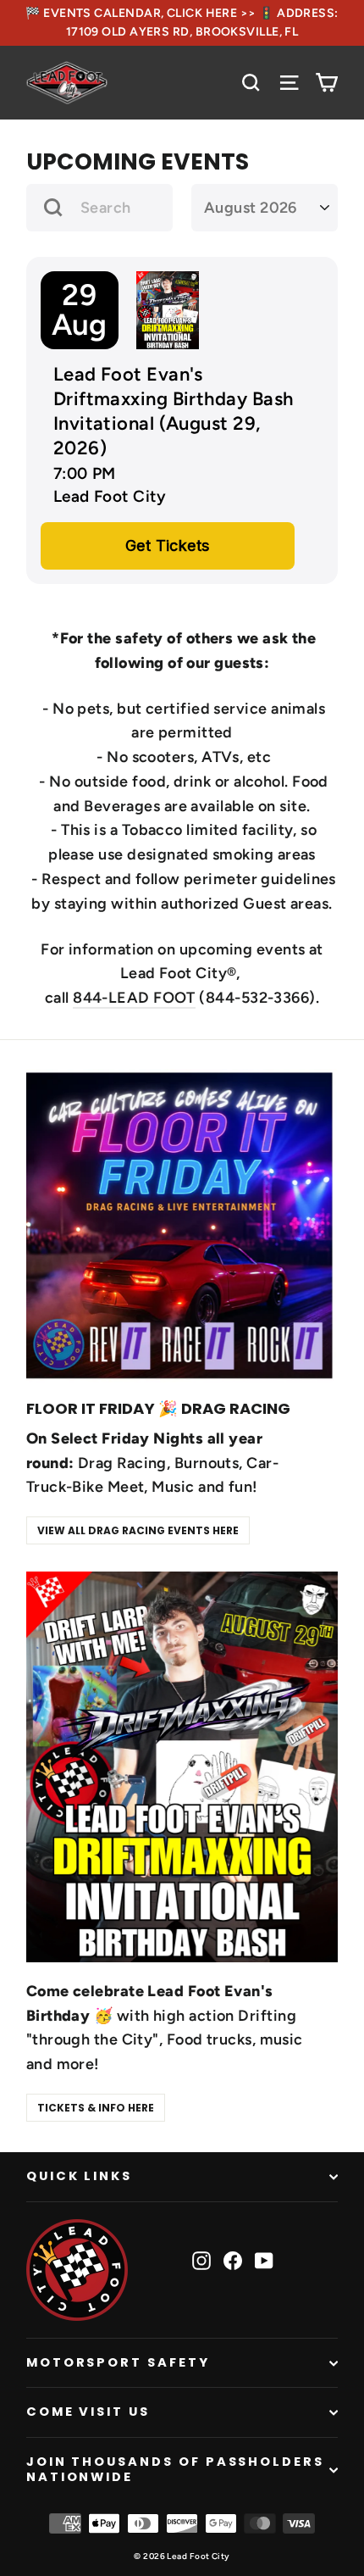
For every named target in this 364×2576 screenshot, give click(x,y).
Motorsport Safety (118, 2362)
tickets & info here (96, 2108)
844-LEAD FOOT (134, 998)
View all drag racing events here (138, 1530)
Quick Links (79, 2176)
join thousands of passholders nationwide (175, 2469)
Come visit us (88, 2412)
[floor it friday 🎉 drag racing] (182, 1226)
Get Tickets (168, 545)
